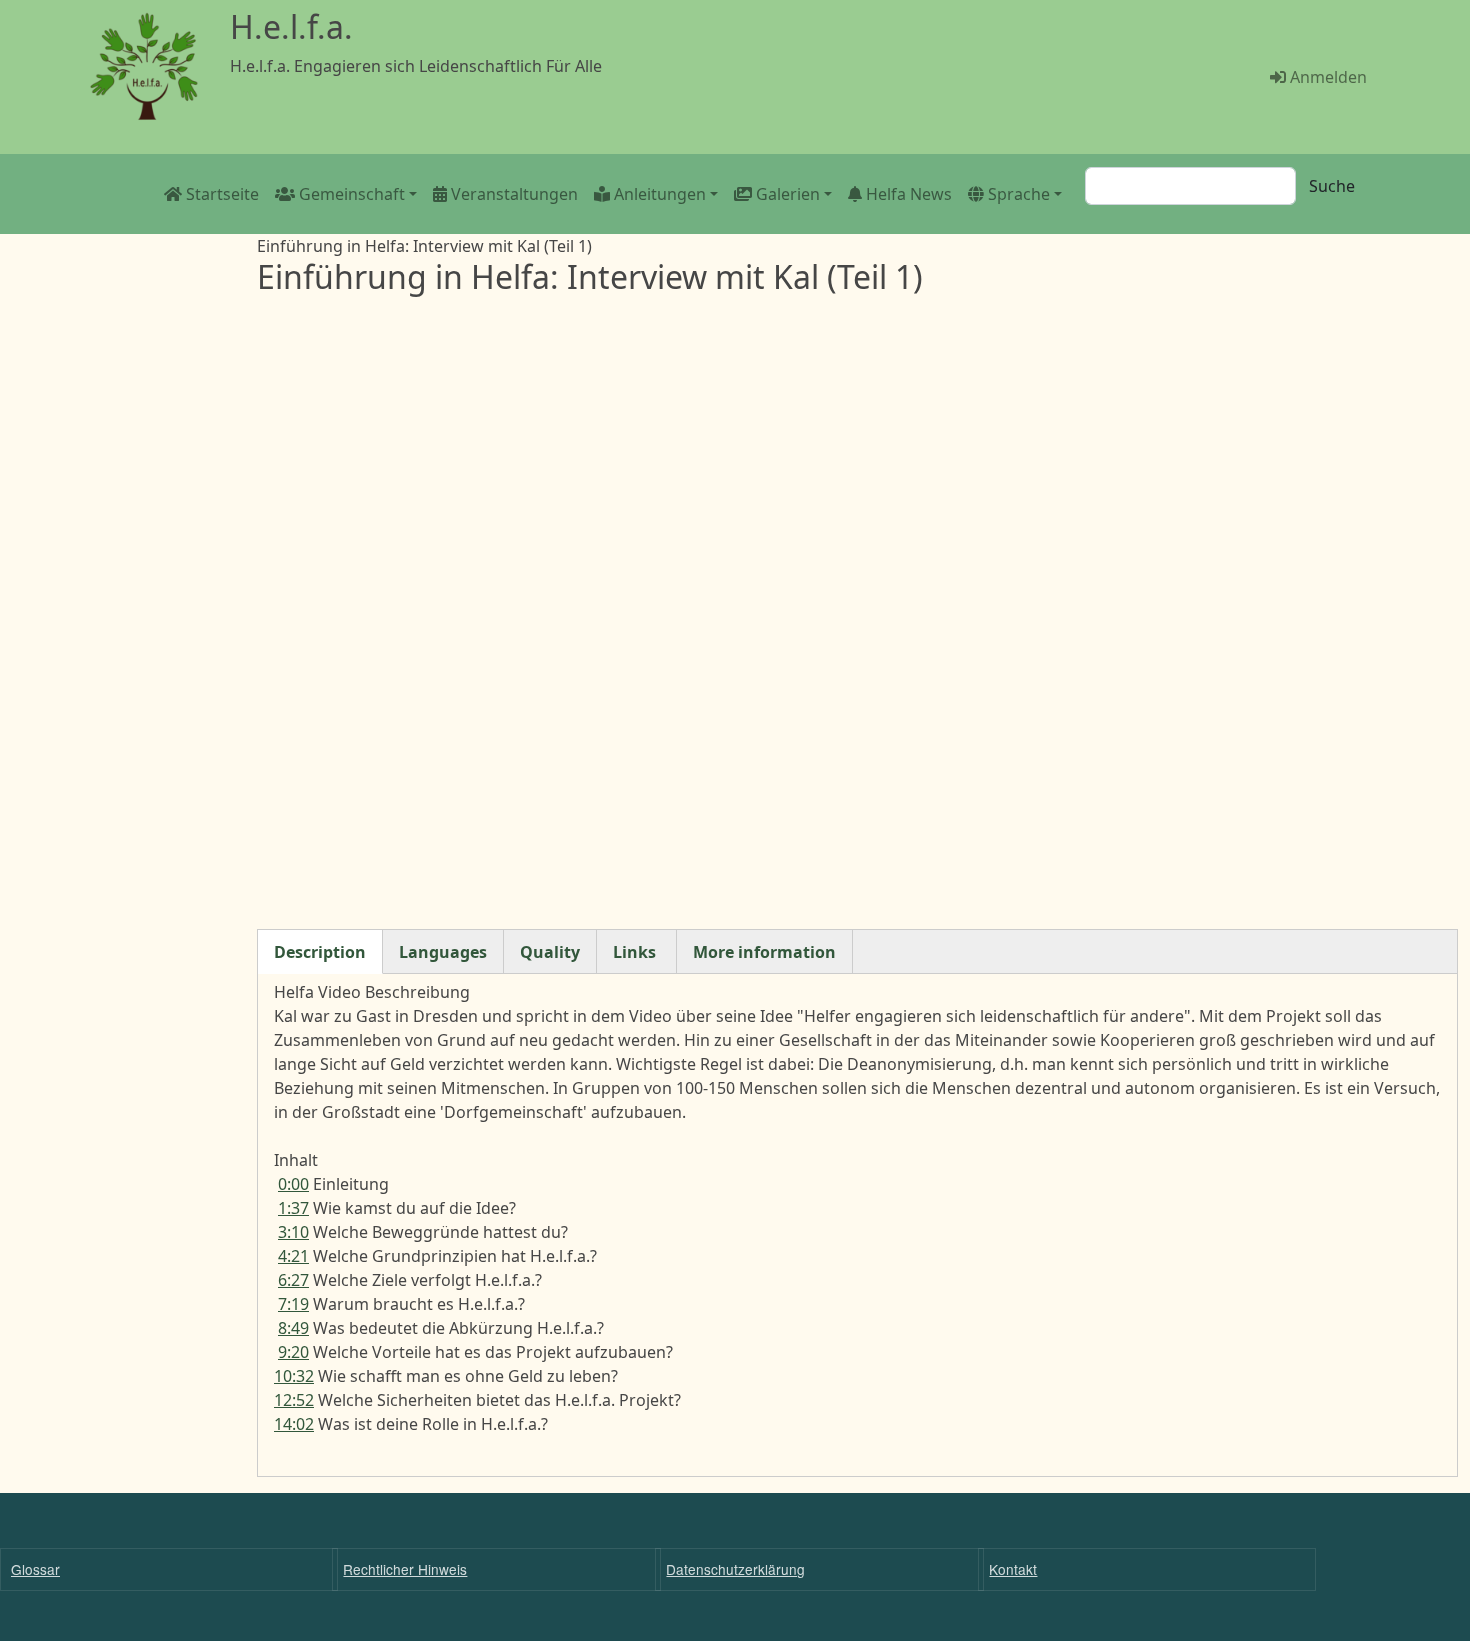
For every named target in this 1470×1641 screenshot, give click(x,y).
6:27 (293, 1280)
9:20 (293, 1352)
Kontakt (1013, 1569)
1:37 (293, 1208)
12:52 (294, 1400)
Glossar (35, 1569)
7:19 (293, 1304)
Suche (1332, 186)
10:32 (294, 1376)
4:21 (293, 1256)
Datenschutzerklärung (735, 1569)
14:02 (294, 1424)
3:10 (293, 1232)
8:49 (293, 1328)
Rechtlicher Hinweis (405, 1569)
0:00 (293, 1184)
